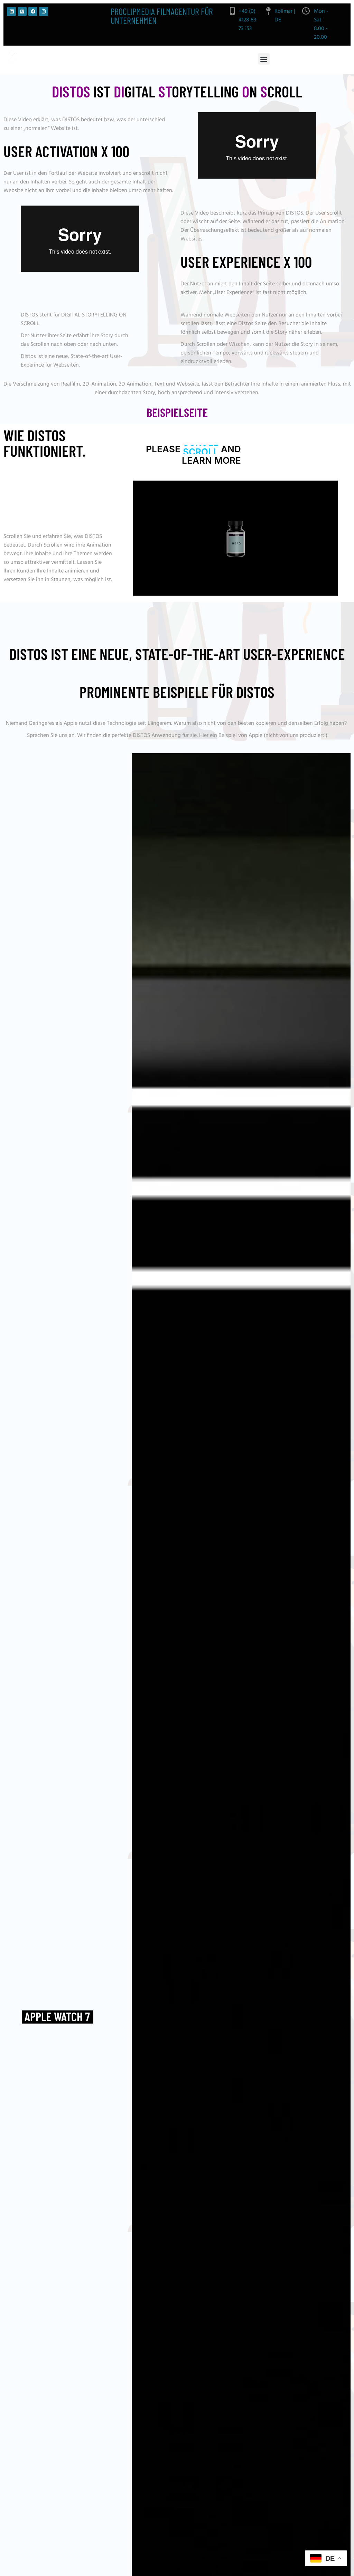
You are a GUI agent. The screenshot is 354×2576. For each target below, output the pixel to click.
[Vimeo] (22, 11)
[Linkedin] (11, 11)
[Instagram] (44, 11)
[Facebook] (33, 11)
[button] (264, 59)
